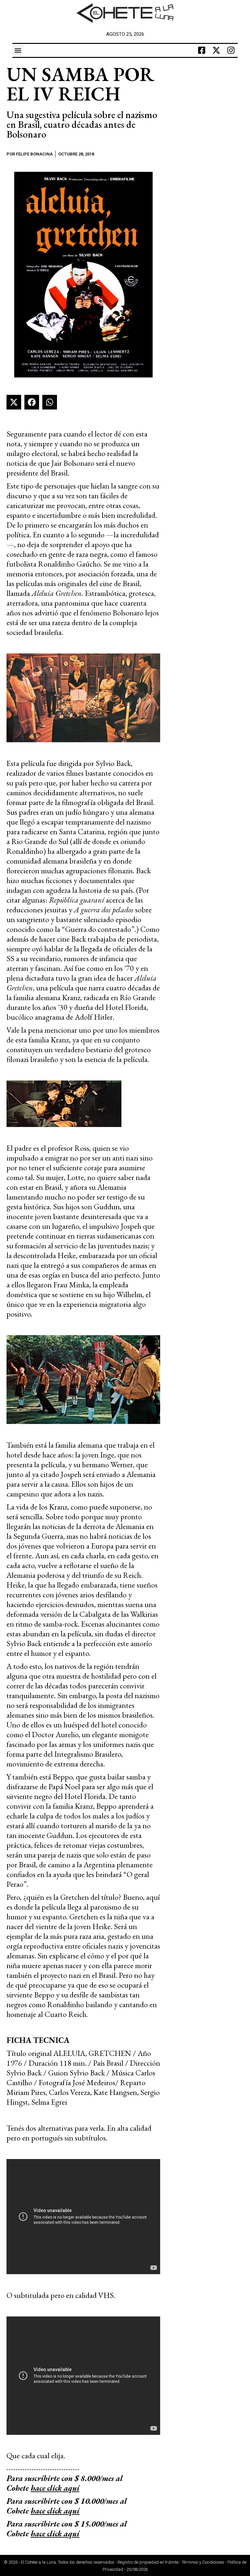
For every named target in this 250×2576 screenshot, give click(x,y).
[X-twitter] (216, 50)
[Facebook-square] (202, 50)
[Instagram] (231, 50)
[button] (18, 50)
